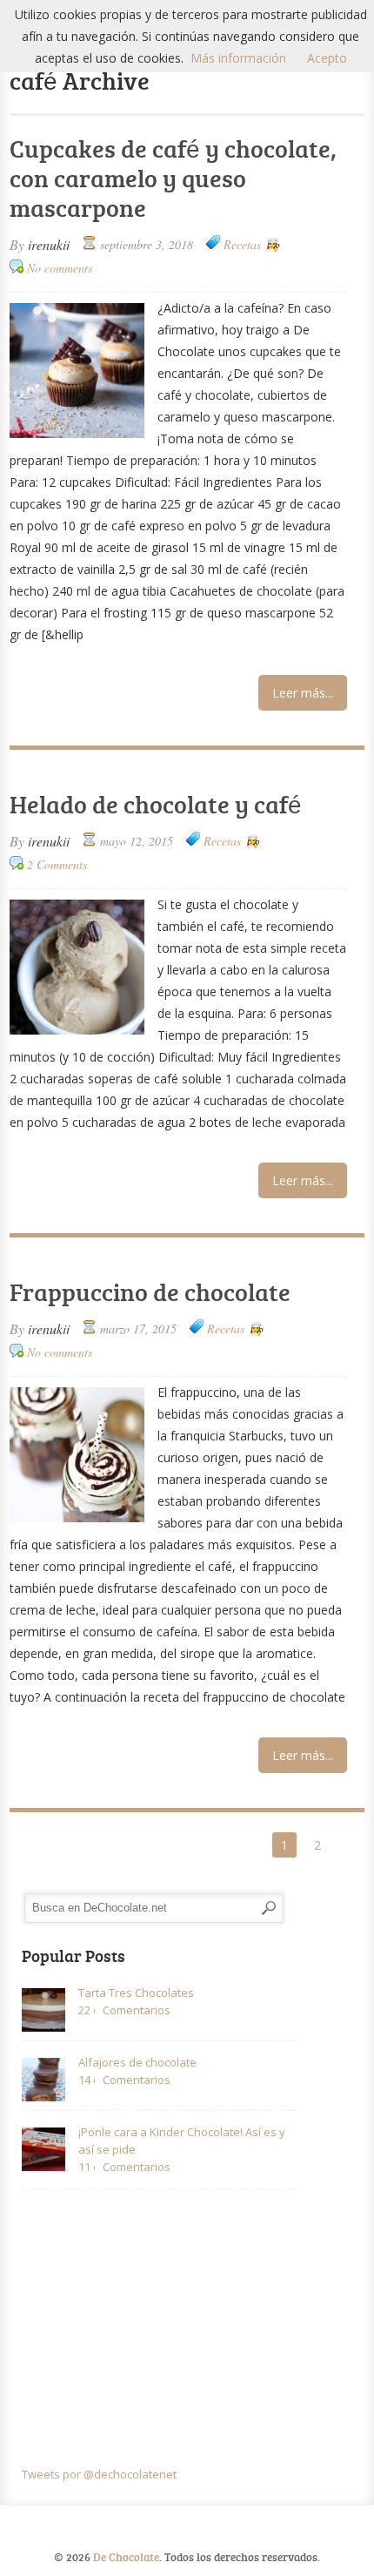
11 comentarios (87, 2167)
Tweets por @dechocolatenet (99, 2474)
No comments (60, 268)
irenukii (49, 244)
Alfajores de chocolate (137, 2062)
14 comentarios (87, 2080)
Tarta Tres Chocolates (136, 1993)
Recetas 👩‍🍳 (251, 244)
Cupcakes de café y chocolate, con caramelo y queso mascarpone (173, 178)
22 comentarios (87, 2010)
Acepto (327, 58)
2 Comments (57, 864)
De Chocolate (126, 2557)
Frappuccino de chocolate (150, 1291)
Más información (238, 58)
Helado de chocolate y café (156, 804)
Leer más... (303, 693)
